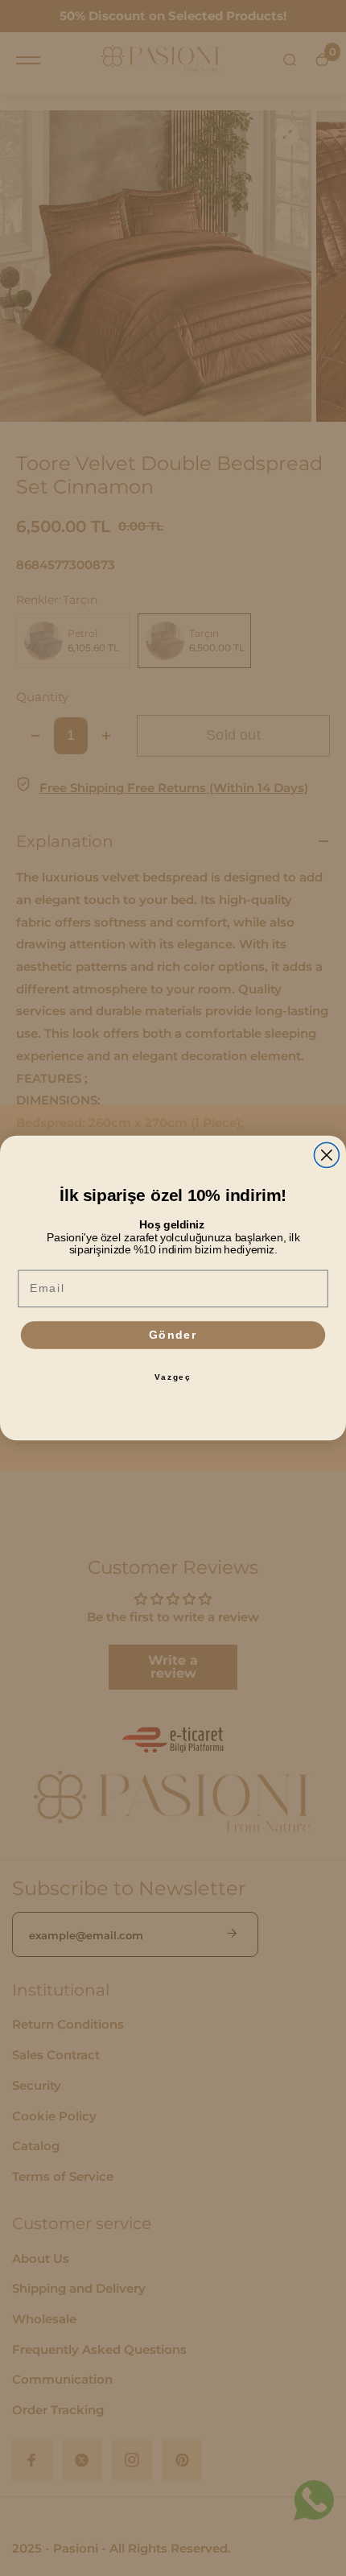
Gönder (173, 1335)
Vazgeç (173, 1377)
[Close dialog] (326, 1155)
